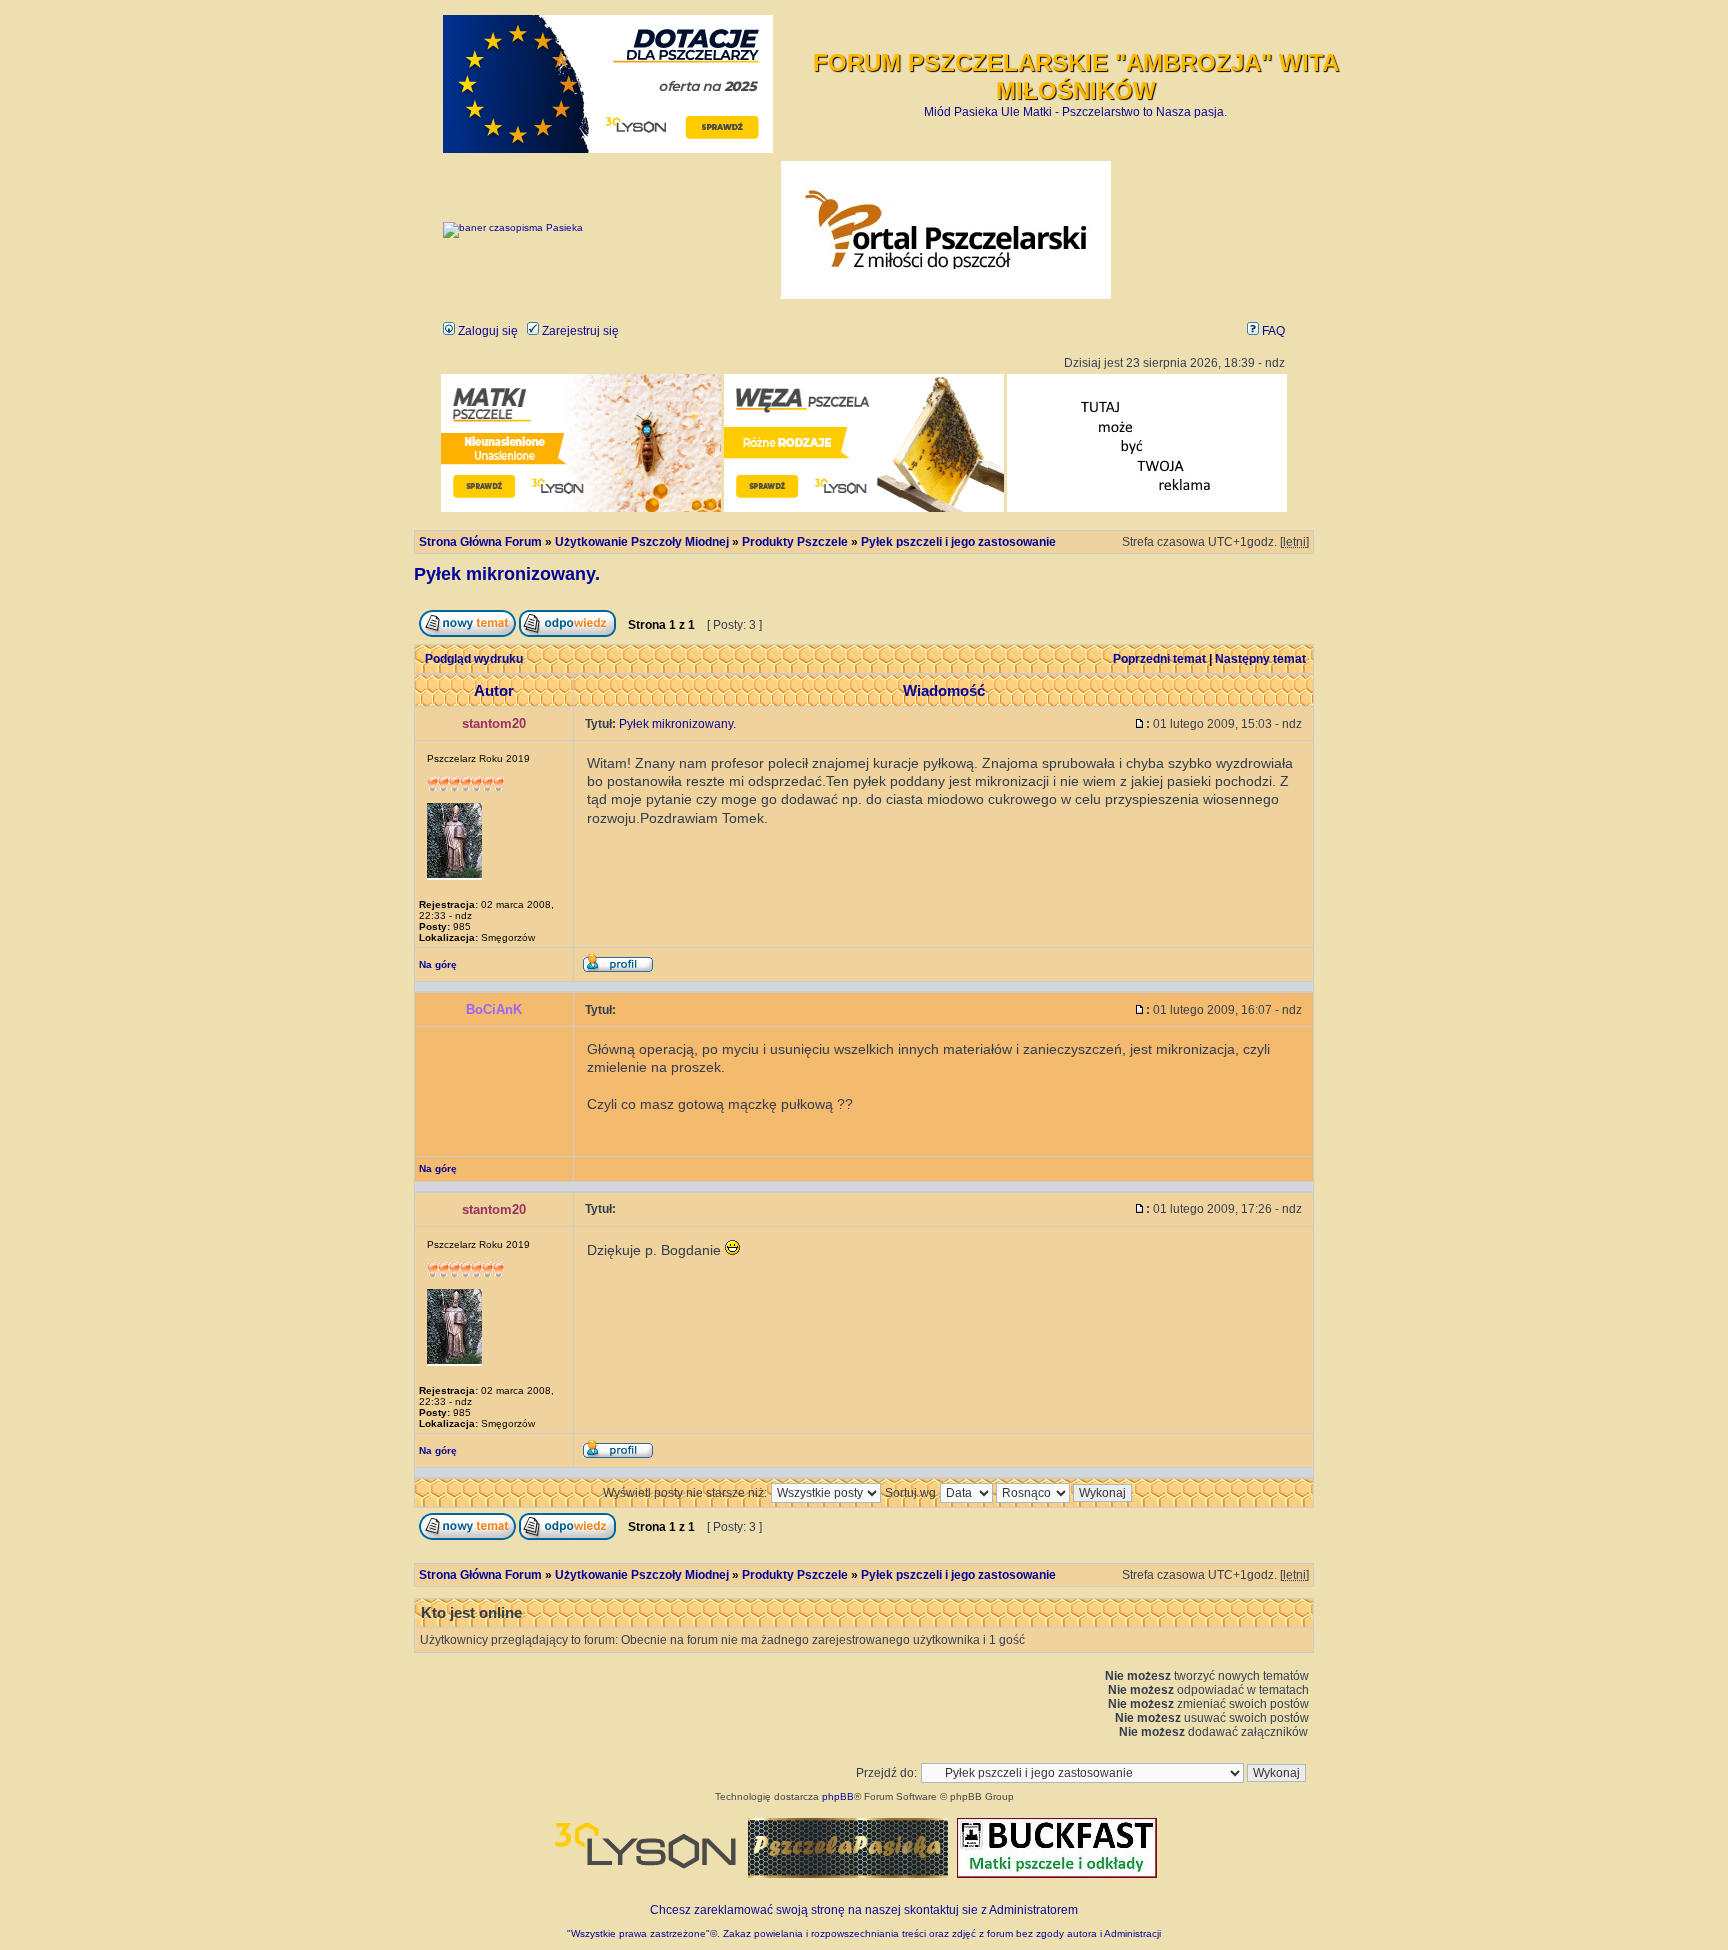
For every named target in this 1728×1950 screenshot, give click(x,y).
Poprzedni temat (1159, 659)
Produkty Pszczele (795, 542)
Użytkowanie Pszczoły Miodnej (642, 542)
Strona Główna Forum (480, 542)
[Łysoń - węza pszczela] (864, 508)
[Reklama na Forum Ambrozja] (1147, 508)
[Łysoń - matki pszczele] (581, 508)
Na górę (438, 964)
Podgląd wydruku (474, 659)
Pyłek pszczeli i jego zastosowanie (958, 542)
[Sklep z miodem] (848, 1874)
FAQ (1272, 331)
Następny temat (1260, 659)
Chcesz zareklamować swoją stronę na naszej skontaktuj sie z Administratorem (864, 1910)
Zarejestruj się (579, 331)
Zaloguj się (486, 331)
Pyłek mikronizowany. (507, 574)
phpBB (838, 1796)
